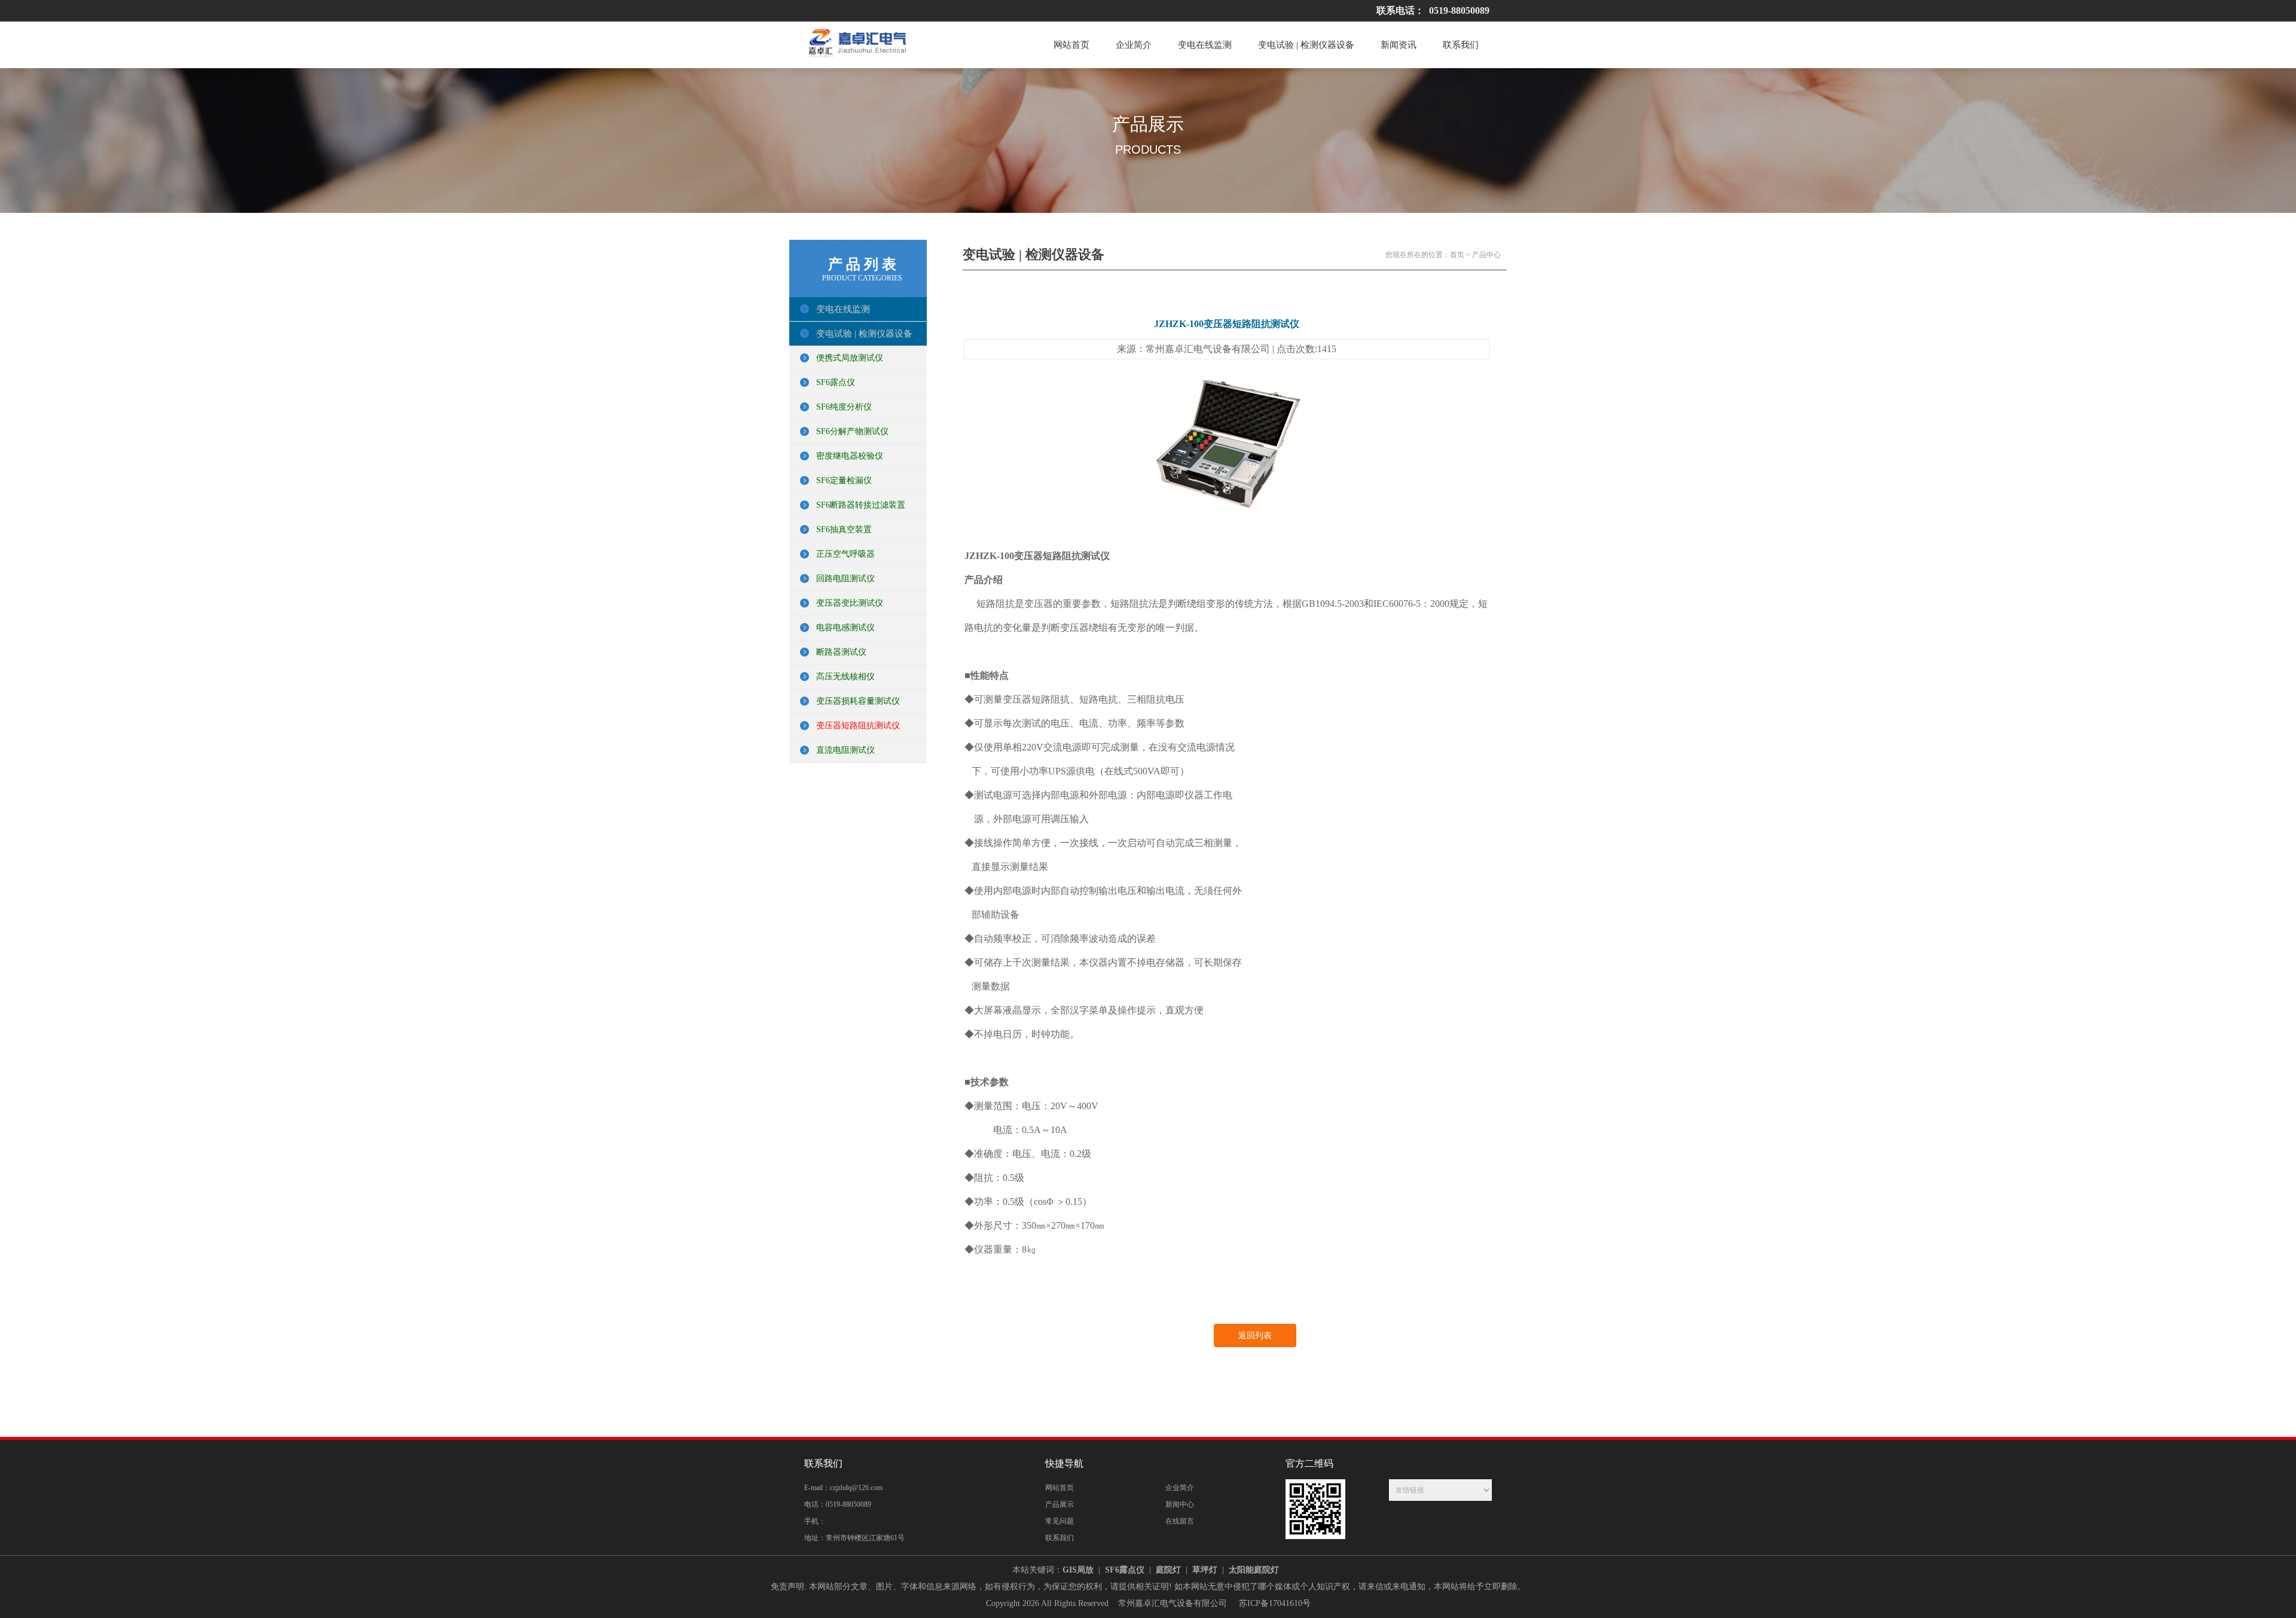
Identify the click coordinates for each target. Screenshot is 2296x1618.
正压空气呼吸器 (845, 554)
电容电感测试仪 (845, 628)
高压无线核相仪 (845, 677)
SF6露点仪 (836, 382)
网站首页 (1071, 45)
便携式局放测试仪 (850, 358)
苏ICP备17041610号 (1275, 1603)
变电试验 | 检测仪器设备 (1306, 45)
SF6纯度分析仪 (844, 407)
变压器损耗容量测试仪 (858, 701)
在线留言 (1180, 1521)
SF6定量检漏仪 (844, 480)
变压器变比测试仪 (850, 603)
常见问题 (1060, 1521)
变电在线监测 (1205, 45)
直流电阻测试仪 (845, 750)
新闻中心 (1180, 1504)
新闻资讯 (1399, 45)
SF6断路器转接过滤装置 (861, 505)
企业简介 (1134, 45)
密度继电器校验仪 (850, 456)
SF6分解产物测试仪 (852, 431)
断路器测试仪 (841, 652)
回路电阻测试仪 (845, 578)
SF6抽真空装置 (844, 529)
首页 (1457, 255)
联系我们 (1461, 45)
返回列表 (1255, 1335)
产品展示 (1060, 1504)
